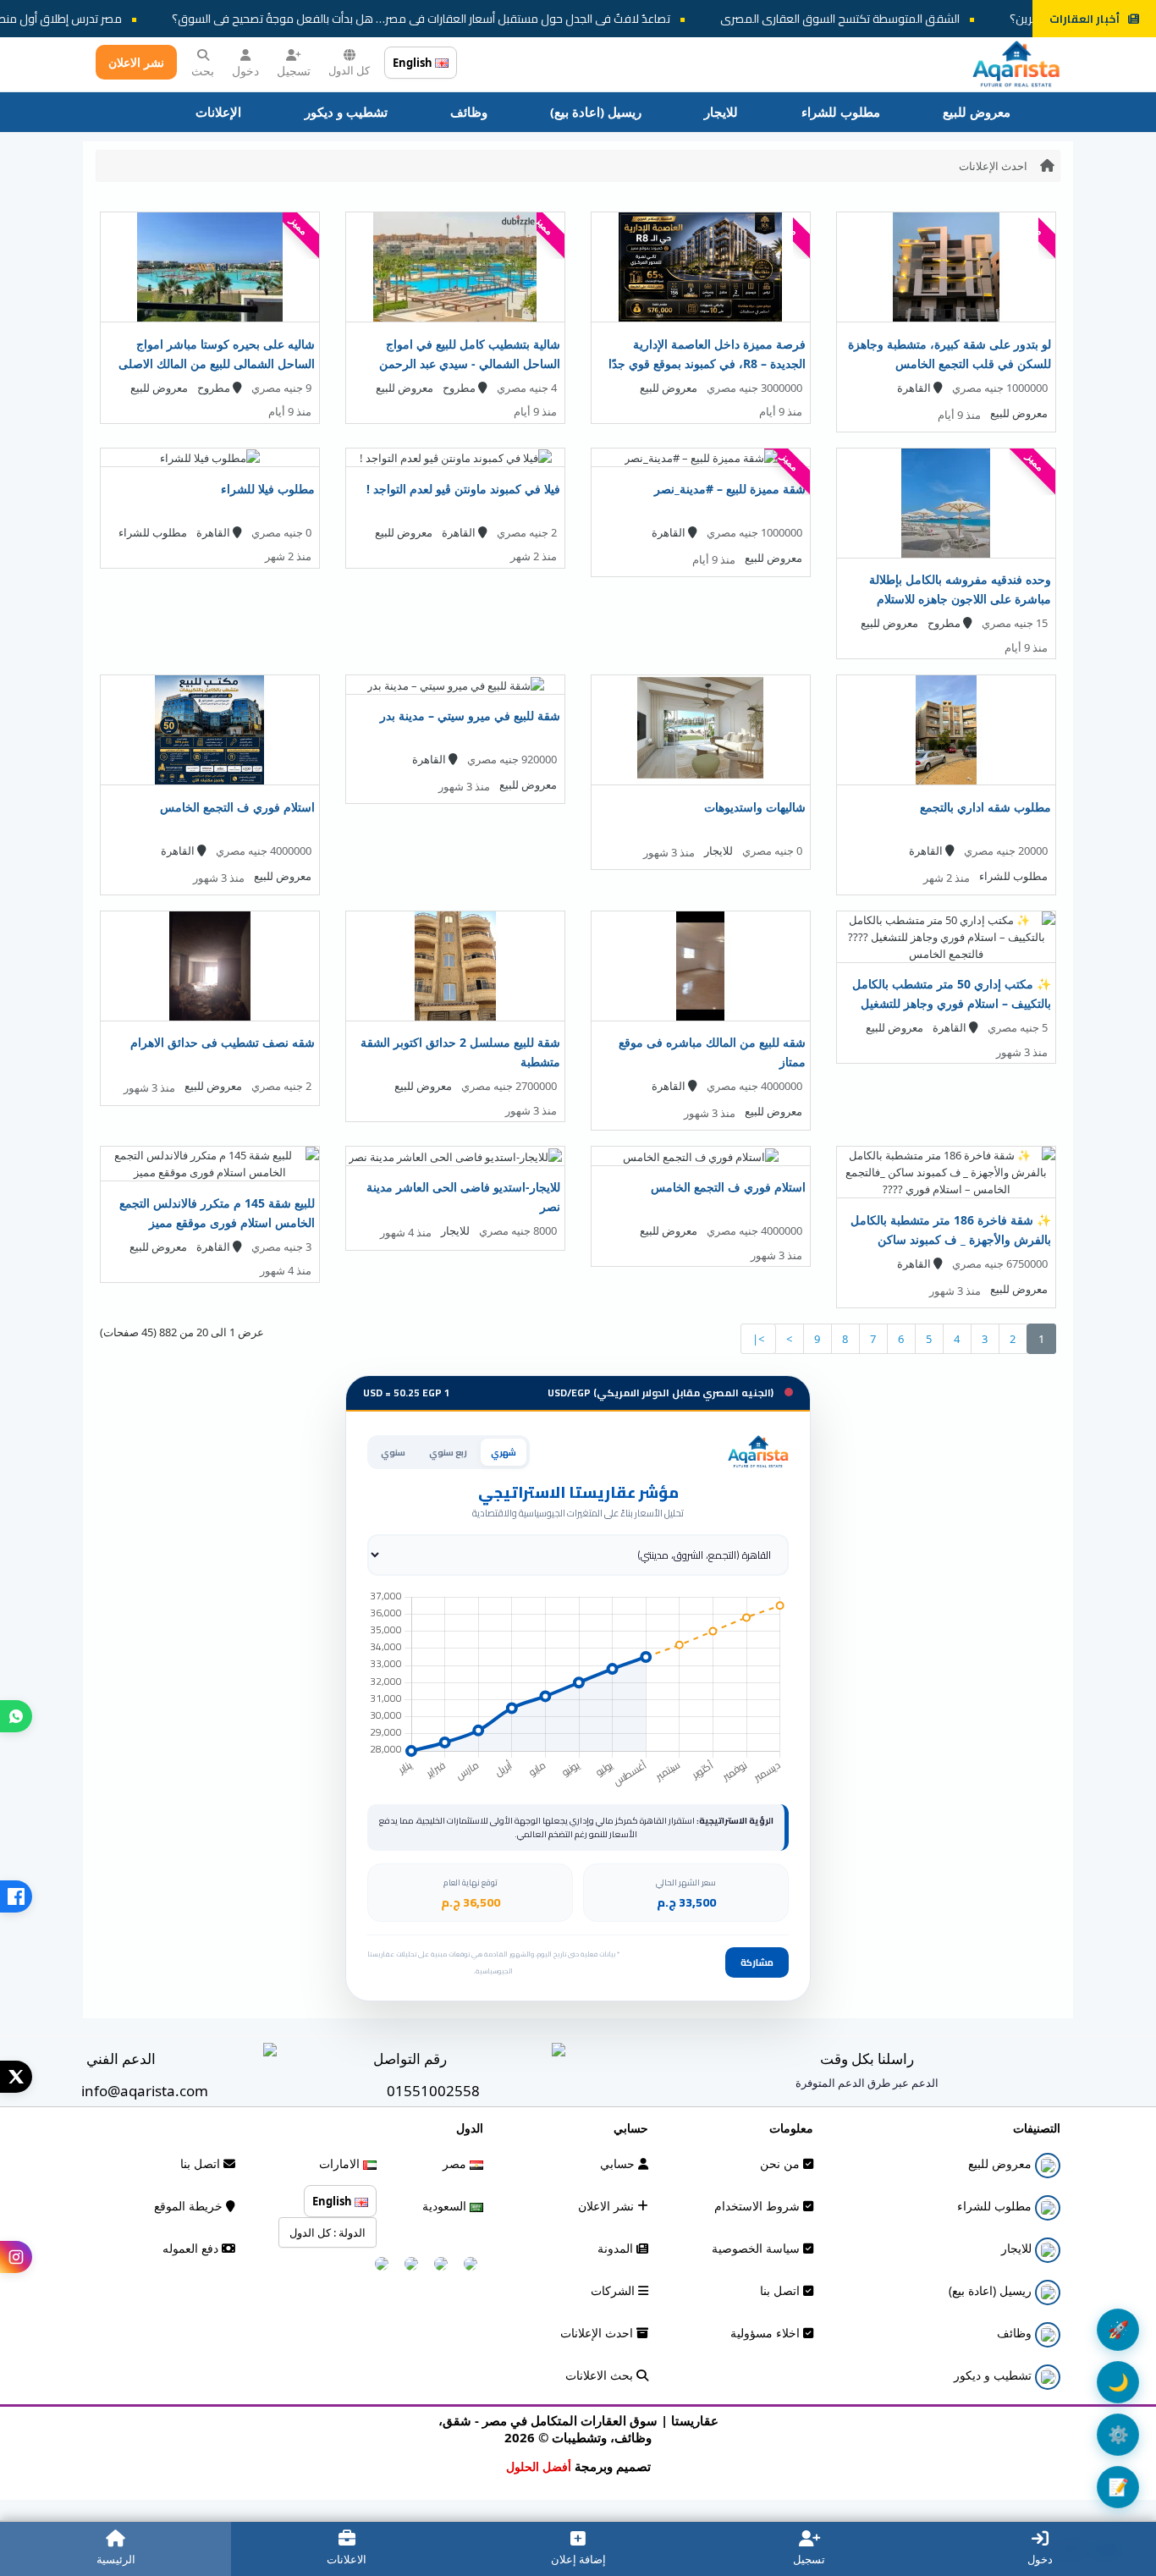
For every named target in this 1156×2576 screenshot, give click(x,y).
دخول (245, 71)
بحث (203, 71)
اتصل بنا (782, 2290)
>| (758, 1339)
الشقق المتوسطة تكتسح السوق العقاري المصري (893, 19)
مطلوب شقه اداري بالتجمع (985, 807)
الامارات (341, 2163)
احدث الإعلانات (993, 166)
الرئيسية (116, 2559)
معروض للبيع (977, 112)
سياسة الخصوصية (757, 2248)
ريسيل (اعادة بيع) (596, 112)
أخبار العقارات (1084, 19)
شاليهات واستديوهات (755, 807)
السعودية (446, 2206)
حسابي (619, 2163)
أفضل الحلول (539, 2466)
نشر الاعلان (136, 62)
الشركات (614, 2290)
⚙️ (1118, 2434)
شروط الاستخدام (759, 2206)
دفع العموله (192, 2248)
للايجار (721, 112)
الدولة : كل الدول (328, 2232)
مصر (456, 2163)
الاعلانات (347, 2559)
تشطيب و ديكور (346, 112)
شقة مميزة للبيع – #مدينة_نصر (730, 489)
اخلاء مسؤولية (767, 2333)
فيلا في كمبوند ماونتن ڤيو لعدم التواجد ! (463, 489)
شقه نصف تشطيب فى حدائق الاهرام (223, 1042)
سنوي (393, 1452)
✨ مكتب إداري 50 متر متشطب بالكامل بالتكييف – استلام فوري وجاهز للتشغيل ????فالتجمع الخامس (952, 1003)
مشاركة (757, 1962)
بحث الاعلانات (601, 2375)
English (414, 63)
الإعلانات (218, 112)
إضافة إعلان (578, 2559)
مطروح (460, 388)
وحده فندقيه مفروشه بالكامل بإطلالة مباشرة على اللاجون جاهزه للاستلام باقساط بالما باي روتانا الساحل (960, 599)
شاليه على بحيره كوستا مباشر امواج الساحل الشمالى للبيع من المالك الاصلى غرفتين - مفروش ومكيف (217, 363)
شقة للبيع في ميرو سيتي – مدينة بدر (470, 716)
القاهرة (915, 388)
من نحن (782, 2163)
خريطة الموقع (190, 2206)
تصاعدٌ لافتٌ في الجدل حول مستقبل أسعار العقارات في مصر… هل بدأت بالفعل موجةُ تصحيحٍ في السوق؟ (474, 19)
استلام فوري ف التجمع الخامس (237, 807)
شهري (504, 1452)
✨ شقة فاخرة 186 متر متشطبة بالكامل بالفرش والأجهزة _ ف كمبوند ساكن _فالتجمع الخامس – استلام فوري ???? (951, 1239)
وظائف (469, 112)
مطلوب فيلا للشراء (268, 489)
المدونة (617, 2248)
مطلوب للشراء (841, 112)
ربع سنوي (448, 1452)
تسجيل (294, 71)
